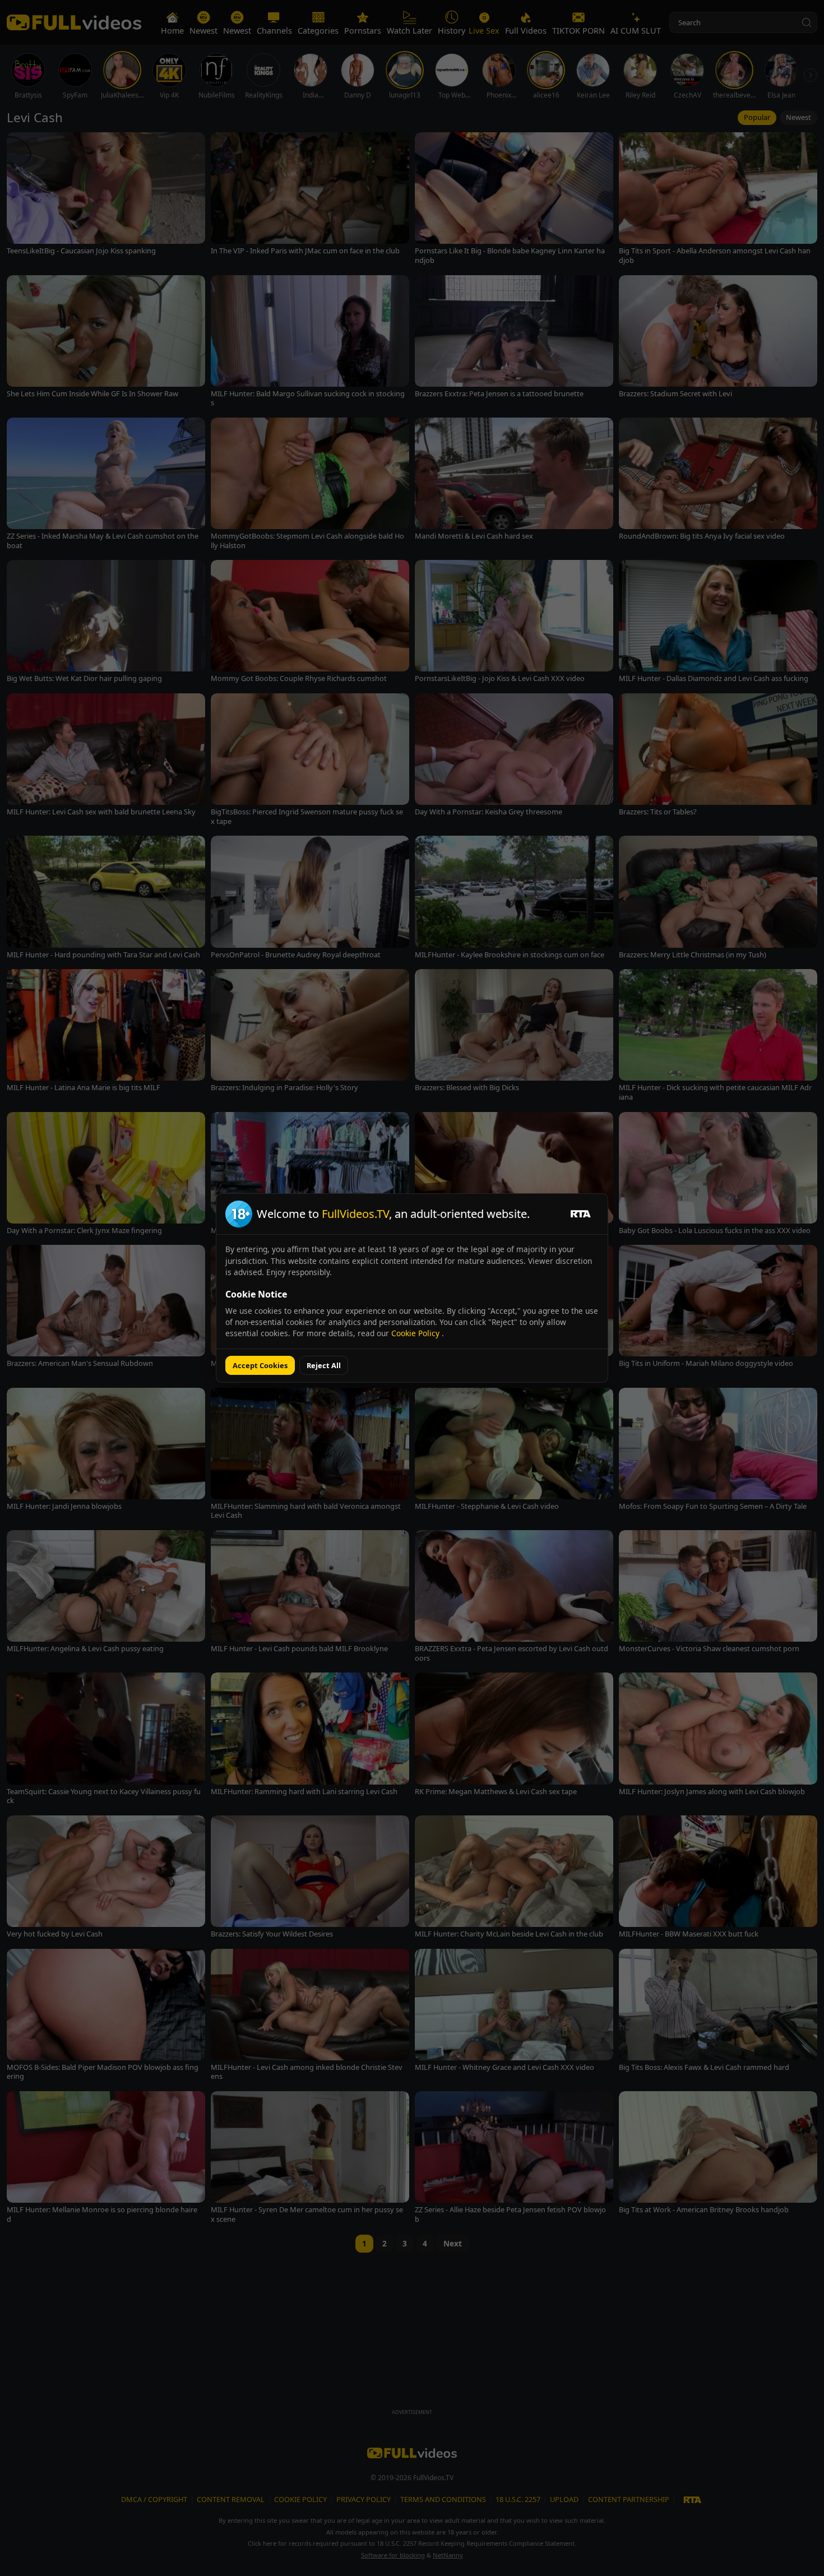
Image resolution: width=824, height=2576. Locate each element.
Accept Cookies (260, 1365)
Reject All (324, 1365)
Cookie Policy (416, 1333)
